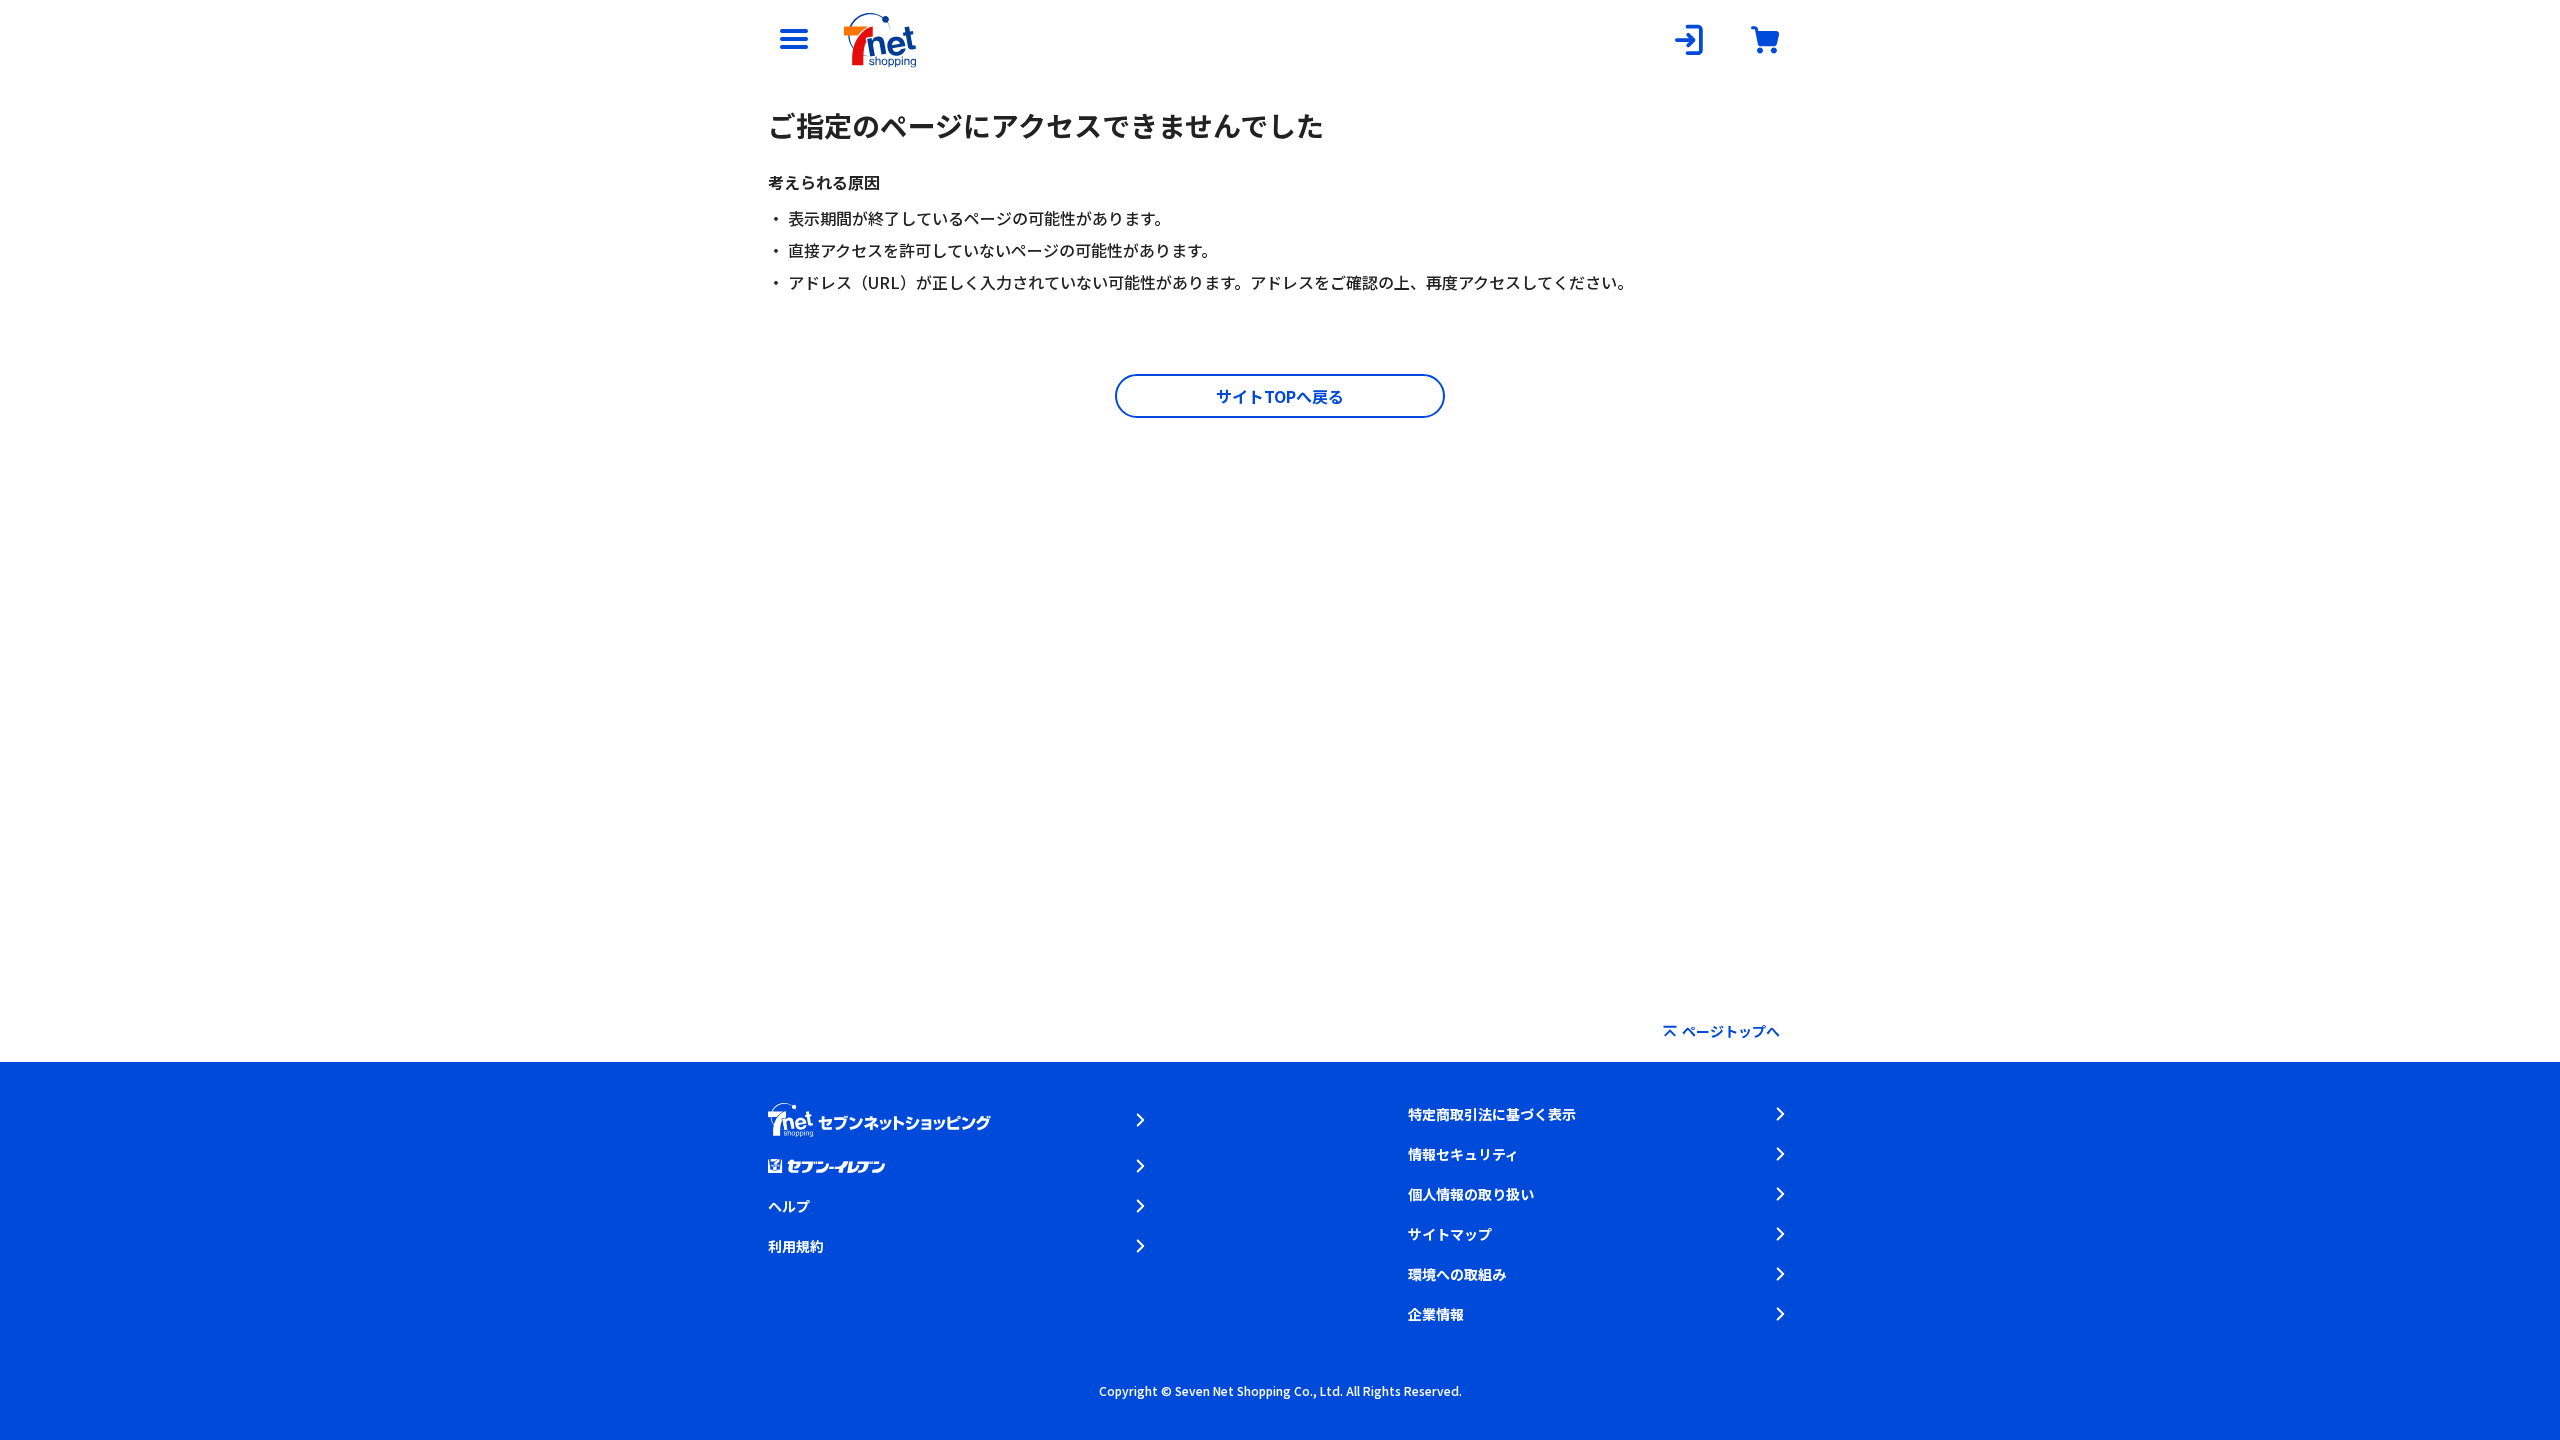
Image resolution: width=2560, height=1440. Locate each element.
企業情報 (1436, 1314)
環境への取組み (1457, 1274)
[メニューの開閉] (794, 40)
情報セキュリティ (1463, 1154)
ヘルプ (789, 1206)
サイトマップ (1450, 1234)
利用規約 (796, 1246)
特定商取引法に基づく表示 (1492, 1114)
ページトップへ (1731, 1031)
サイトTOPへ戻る (1280, 396)
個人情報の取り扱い (1471, 1194)
